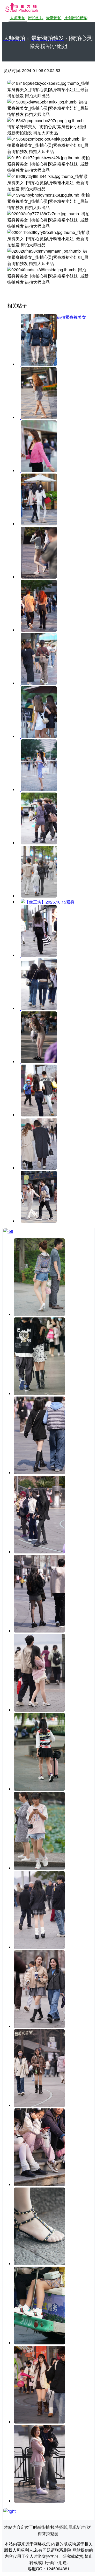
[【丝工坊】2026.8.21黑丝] (39, 1631)
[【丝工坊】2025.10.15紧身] (38, 896)
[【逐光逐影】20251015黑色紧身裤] (38, 955)
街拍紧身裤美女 (71, 317)
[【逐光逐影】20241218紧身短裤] (38, 471)
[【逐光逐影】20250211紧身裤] (38, 630)
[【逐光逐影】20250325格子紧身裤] (38, 683)
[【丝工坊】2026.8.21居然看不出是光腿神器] (39, 1473)
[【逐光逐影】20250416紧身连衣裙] (38, 736)
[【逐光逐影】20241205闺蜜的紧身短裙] (38, 364)
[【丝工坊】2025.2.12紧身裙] (38, 577)
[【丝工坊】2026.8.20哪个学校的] (39, 1947)
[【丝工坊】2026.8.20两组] (39, 1789)
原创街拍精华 (76, 18)
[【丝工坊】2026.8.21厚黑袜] (39, 1552)
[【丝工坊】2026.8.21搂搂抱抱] (39, 1710)
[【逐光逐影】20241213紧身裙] (38, 417)
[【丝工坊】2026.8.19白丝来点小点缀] (39, 2501)
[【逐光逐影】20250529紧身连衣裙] (38, 843)
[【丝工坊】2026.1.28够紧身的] (38, 1062)
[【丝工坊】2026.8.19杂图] (39, 2343)
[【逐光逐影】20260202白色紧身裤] (38, 1221)
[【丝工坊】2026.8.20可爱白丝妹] (39, 2185)
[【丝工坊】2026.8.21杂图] (39, 1394)
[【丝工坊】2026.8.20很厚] (39, 2105)
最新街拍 (54, 18)
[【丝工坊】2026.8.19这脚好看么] (39, 2264)
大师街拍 (18, 18)
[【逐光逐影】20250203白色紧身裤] (38, 524)
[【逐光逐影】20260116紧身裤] (38, 1168)
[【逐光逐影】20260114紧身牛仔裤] (38, 1115)
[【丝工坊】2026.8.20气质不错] (39, 2026)
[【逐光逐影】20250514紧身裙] (38, 790)
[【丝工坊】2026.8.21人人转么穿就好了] (39, 1314)
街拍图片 (36, 18)
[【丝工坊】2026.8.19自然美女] (39, 2422)
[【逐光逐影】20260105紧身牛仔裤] (38, 1008)
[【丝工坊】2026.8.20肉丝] (39, 1868)
